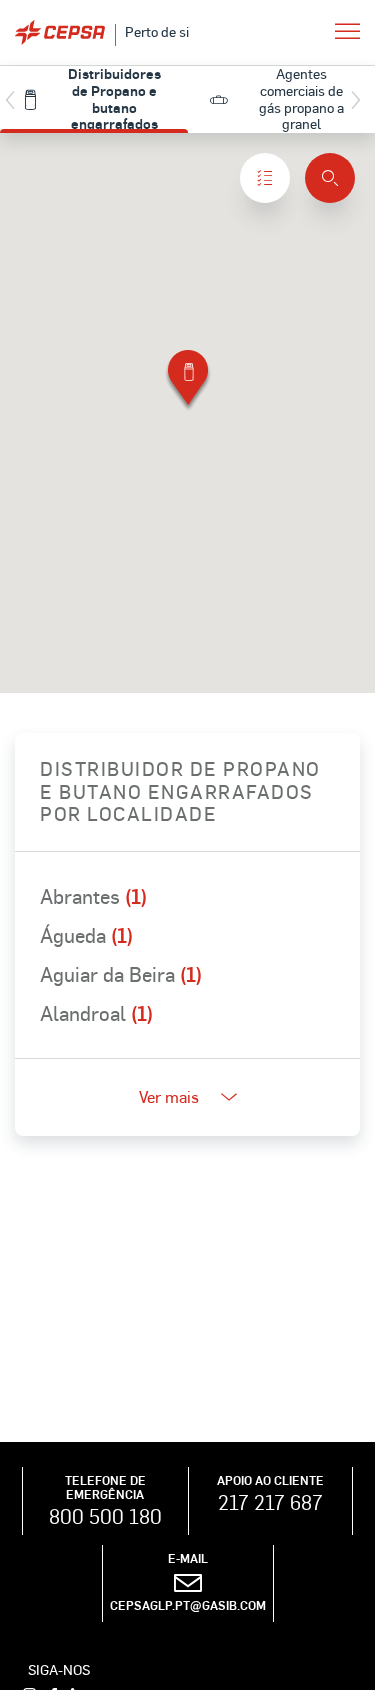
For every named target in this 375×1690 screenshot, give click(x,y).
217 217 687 (270, 1502)
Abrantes (93, 896)
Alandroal (96, 1013)
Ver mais (169, 1096)
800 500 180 (105, 1516)
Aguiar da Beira (121, 974)
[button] (188, 381)
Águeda (86, 935)
